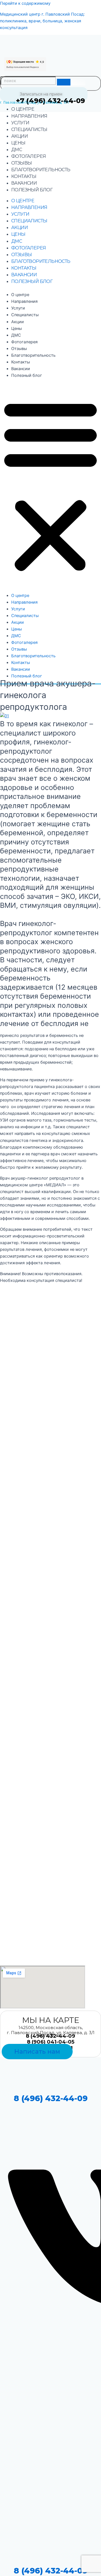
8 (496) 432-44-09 (51, 2098)
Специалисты (29, 129)
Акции (19, 136)
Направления (29, 116)
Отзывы (21, 163)
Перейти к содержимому (25, 3)
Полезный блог (32, 190)
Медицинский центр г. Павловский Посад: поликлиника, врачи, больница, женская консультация (42, 21)
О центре (23, 109)
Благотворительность (41, 170)
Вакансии (24, 183)
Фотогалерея (28, 156)
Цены (18, 143)
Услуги (20, 123)
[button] (50, 485)
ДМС (17, 150)
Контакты (24, 176)
